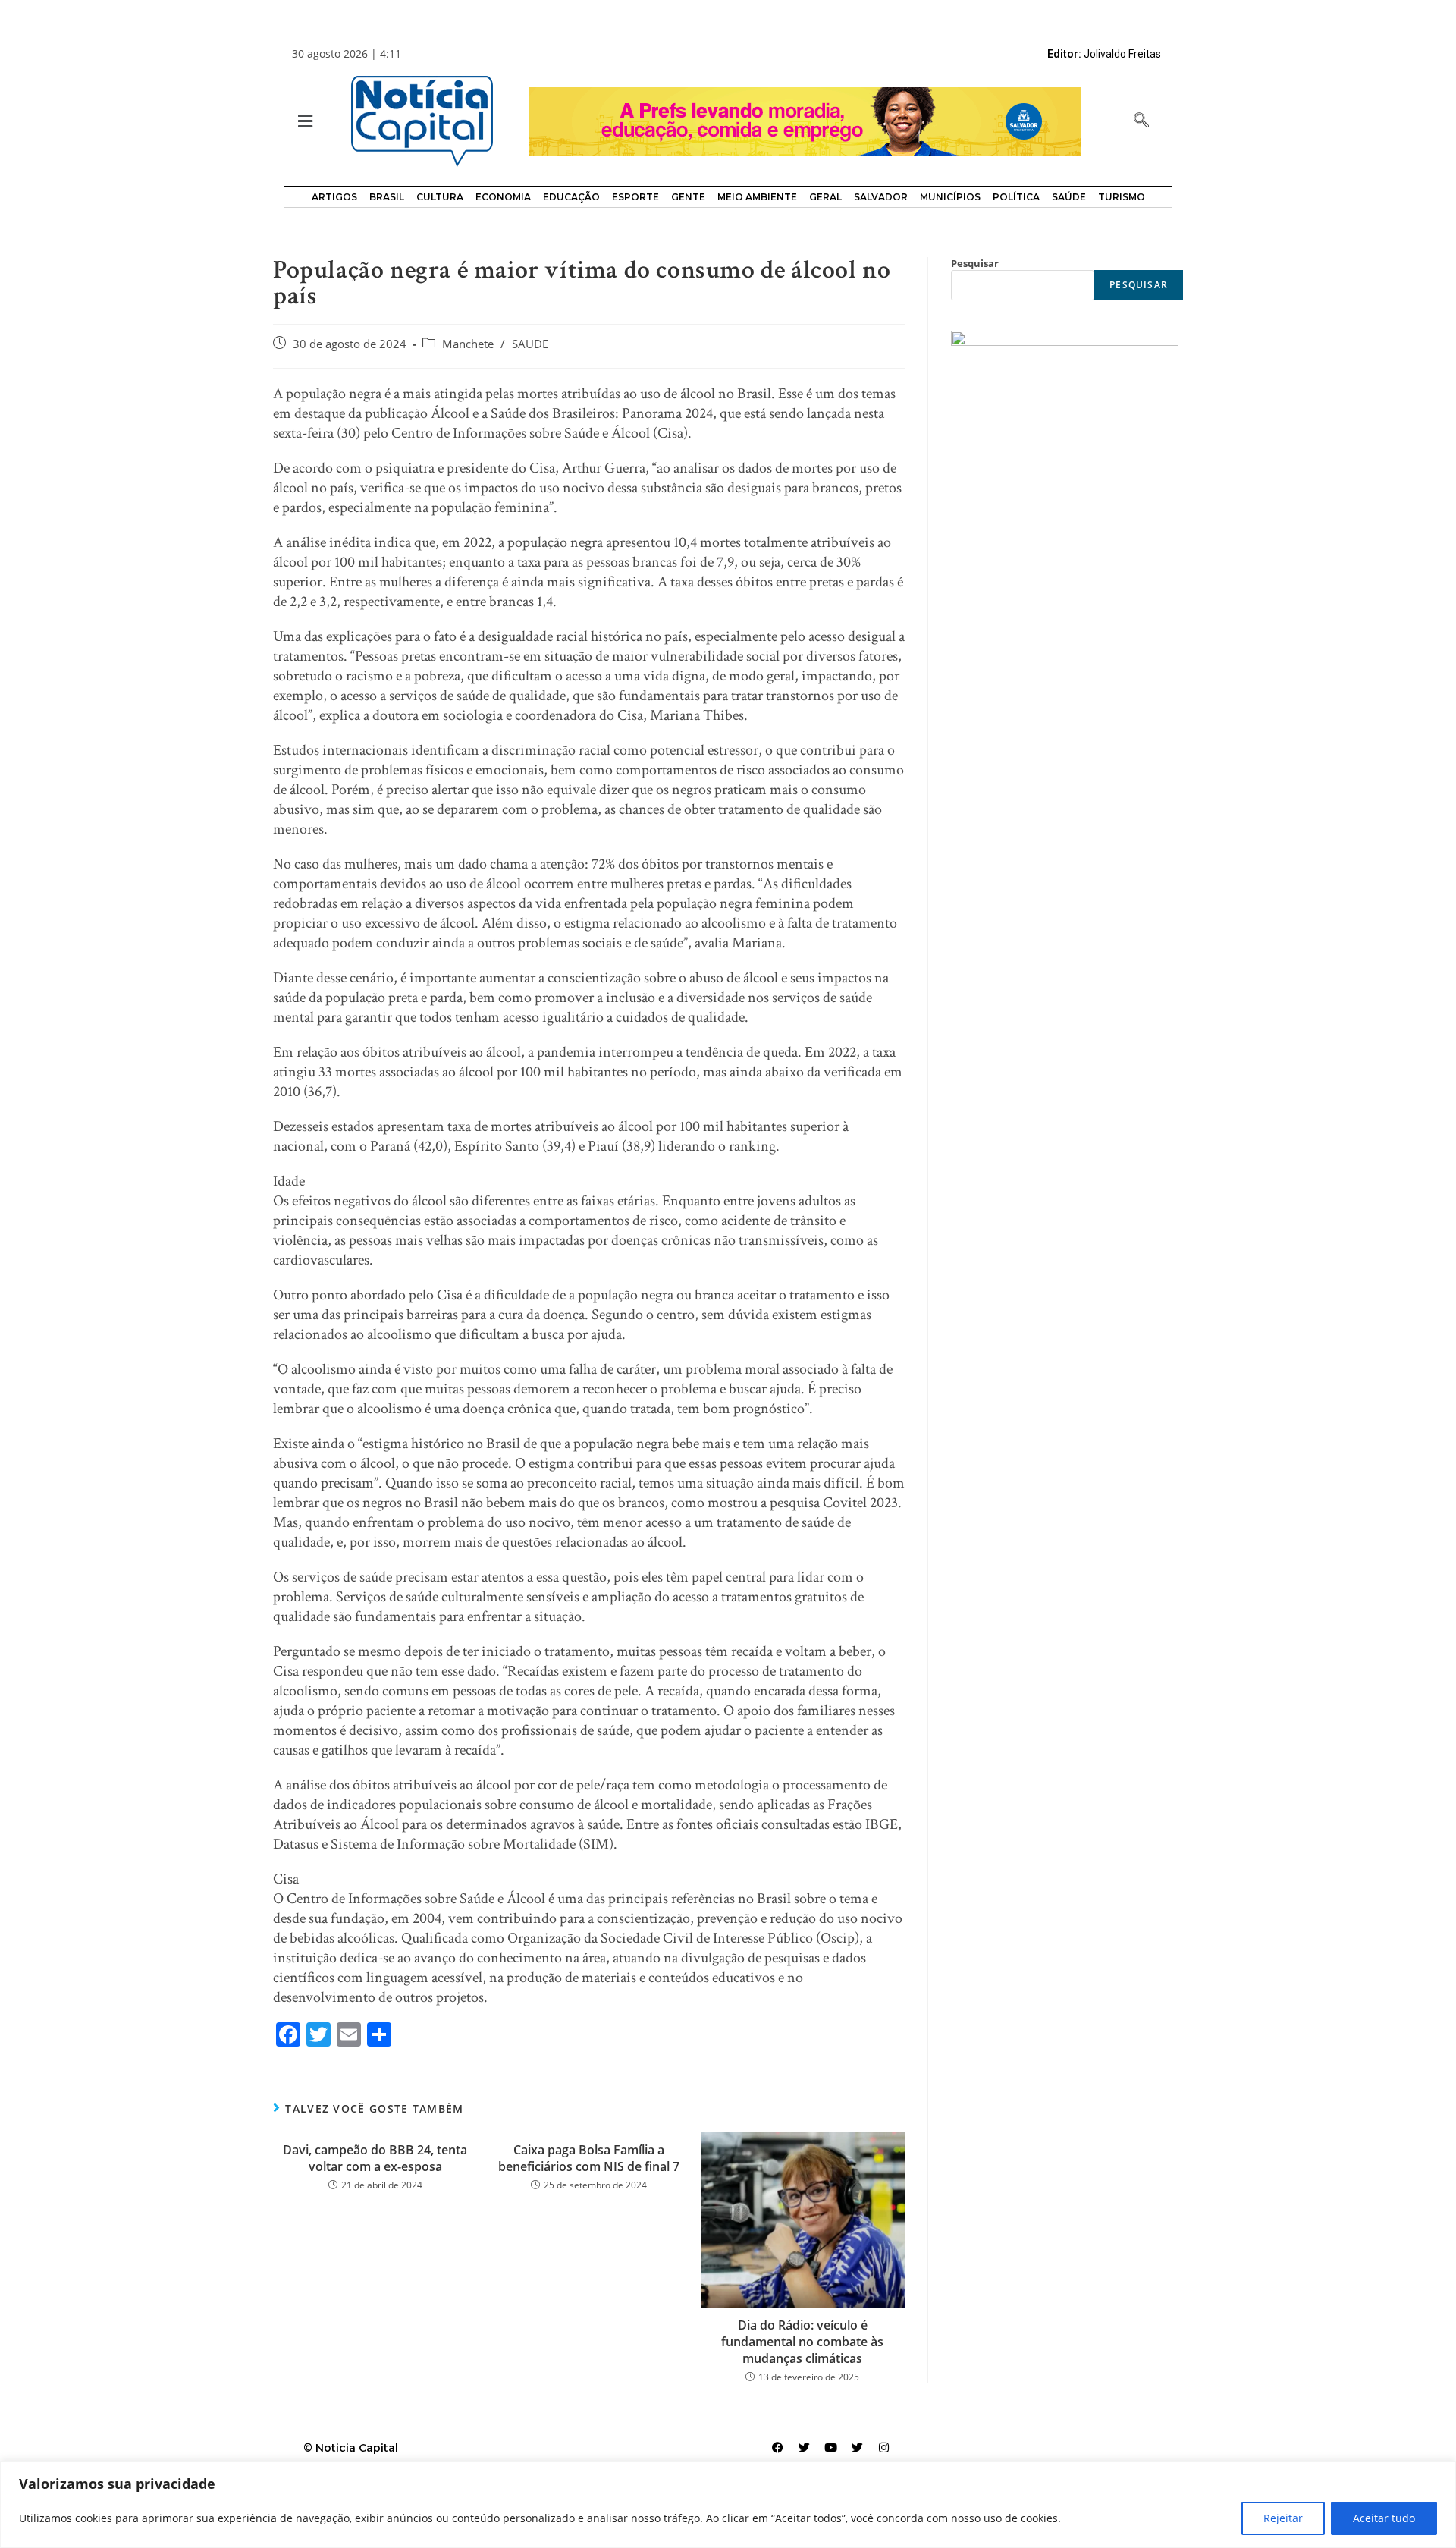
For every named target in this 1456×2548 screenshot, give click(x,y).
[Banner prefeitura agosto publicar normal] (805, 120)
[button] (304, 122)
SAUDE (530, 344)
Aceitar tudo (1384, 2518)
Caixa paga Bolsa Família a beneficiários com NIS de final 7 (589, 2158)
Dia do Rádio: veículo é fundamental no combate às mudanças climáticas (802, 2342)
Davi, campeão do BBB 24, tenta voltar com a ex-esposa (375, 2158)
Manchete (468, 344)
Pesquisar (975, 263)
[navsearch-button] (1141, 121)
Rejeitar (1283, 2518)
